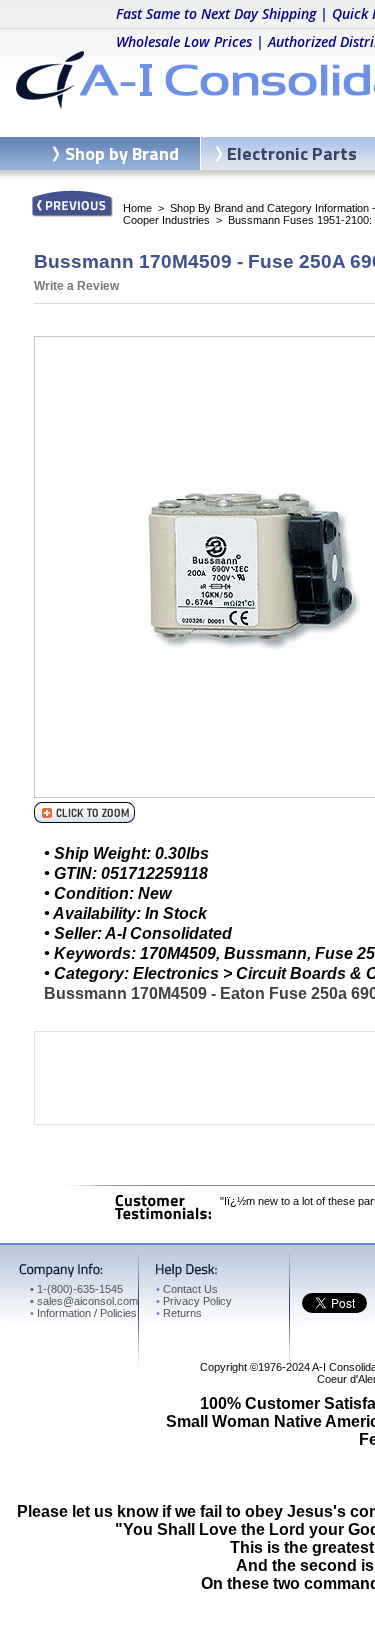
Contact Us (187, 1289)
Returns (179, 1313)
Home (137, 208)
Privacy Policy (194, 1301)
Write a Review (76, 286)
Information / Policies (83, 1313)
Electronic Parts (292, 153)
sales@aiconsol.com (87, 1301)
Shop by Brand (122, 153)
